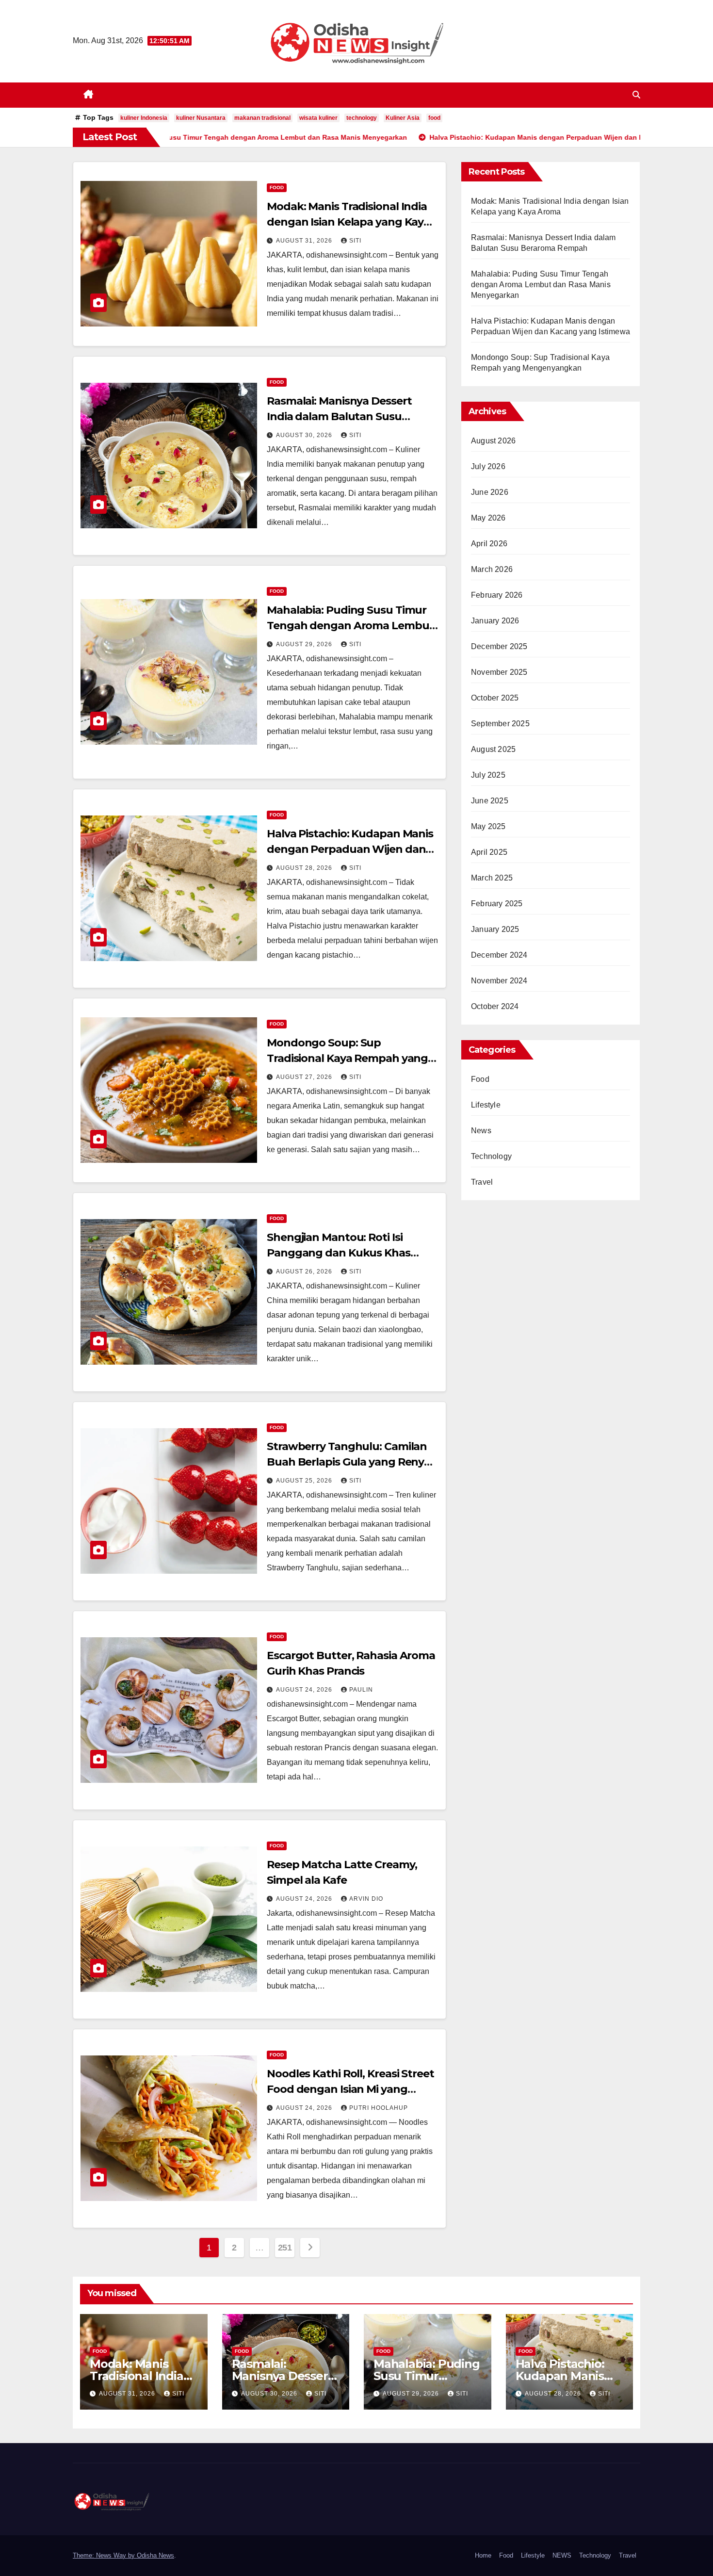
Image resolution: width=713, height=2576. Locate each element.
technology (362, 118)
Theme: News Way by (105, 2555)
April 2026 (489, 544)
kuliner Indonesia (144, 118)
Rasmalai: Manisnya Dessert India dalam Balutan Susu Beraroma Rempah (339, 416)
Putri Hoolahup (379, 2108)
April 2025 (489, 852)
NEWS (562, 2555)
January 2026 (495, 621)
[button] (636, 95)
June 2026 (490, 492)
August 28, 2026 (305, 868)
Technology (491, 1156)
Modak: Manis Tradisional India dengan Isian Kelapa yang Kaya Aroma (348, 222)
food (434, 118)
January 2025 (495, 929)
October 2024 (495, 1006)
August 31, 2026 (305, 241)
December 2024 (499, 955)
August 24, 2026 (305, 1690)
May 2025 (488, 826)
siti (355, 241)
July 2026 (488, 466)
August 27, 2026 (305, 1077)
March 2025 (492, 878)
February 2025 (497, 904)
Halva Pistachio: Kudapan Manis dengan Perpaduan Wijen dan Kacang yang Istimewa (350, 849)
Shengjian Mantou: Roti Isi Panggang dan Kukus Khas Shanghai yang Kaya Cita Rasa (345, 1253)
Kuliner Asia (403, 118)
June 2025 (490, 801)
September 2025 (500, 724)
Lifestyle (486, 1105)
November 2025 (499, 672)
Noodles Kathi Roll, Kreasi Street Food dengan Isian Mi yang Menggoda (350, 2089)
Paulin (361, 1690)
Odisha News (155, 2555)
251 (285, 2248)
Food (277, 187)
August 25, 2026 (305, 1481)
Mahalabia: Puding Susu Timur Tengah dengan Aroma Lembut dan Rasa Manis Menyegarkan (350, 626)
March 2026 (492, 569)
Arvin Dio (366, 1899)
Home (483, 2555)
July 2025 (488, 775)
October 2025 (495, 698)
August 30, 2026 (305, 435)
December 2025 (499, 646)
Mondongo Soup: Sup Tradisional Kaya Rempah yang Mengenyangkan (347, 1058)
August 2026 (493, 441)
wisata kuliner (318, 118)
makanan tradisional (262, 118)
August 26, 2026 (305, 1272)
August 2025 (493, 749)
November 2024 (499, 981)
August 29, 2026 (305, 644)
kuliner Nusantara (201, 118)
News (481, 1131)
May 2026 (488, 518)
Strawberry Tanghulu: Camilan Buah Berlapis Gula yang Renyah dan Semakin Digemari (352, 1462)
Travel (482, 1182)
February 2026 (497, 595)
